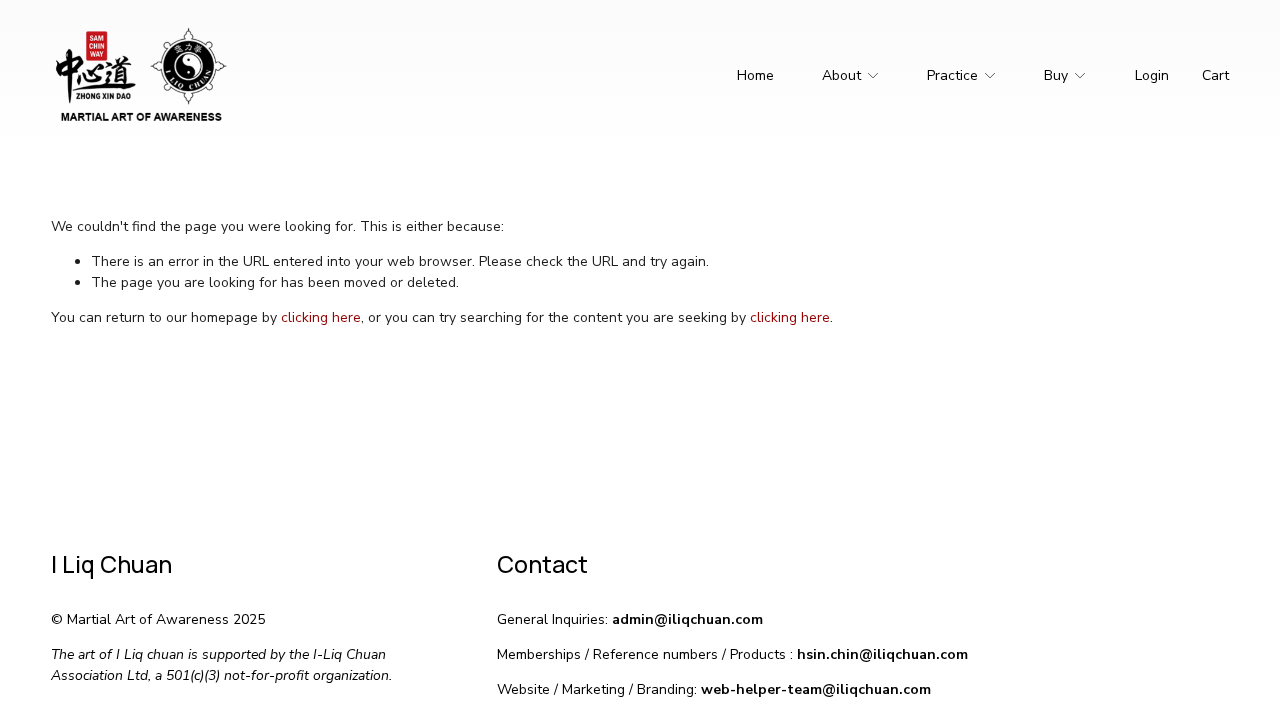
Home (755, 75)
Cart (1215, 75)
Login (1152, 75)
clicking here (321, 317)
